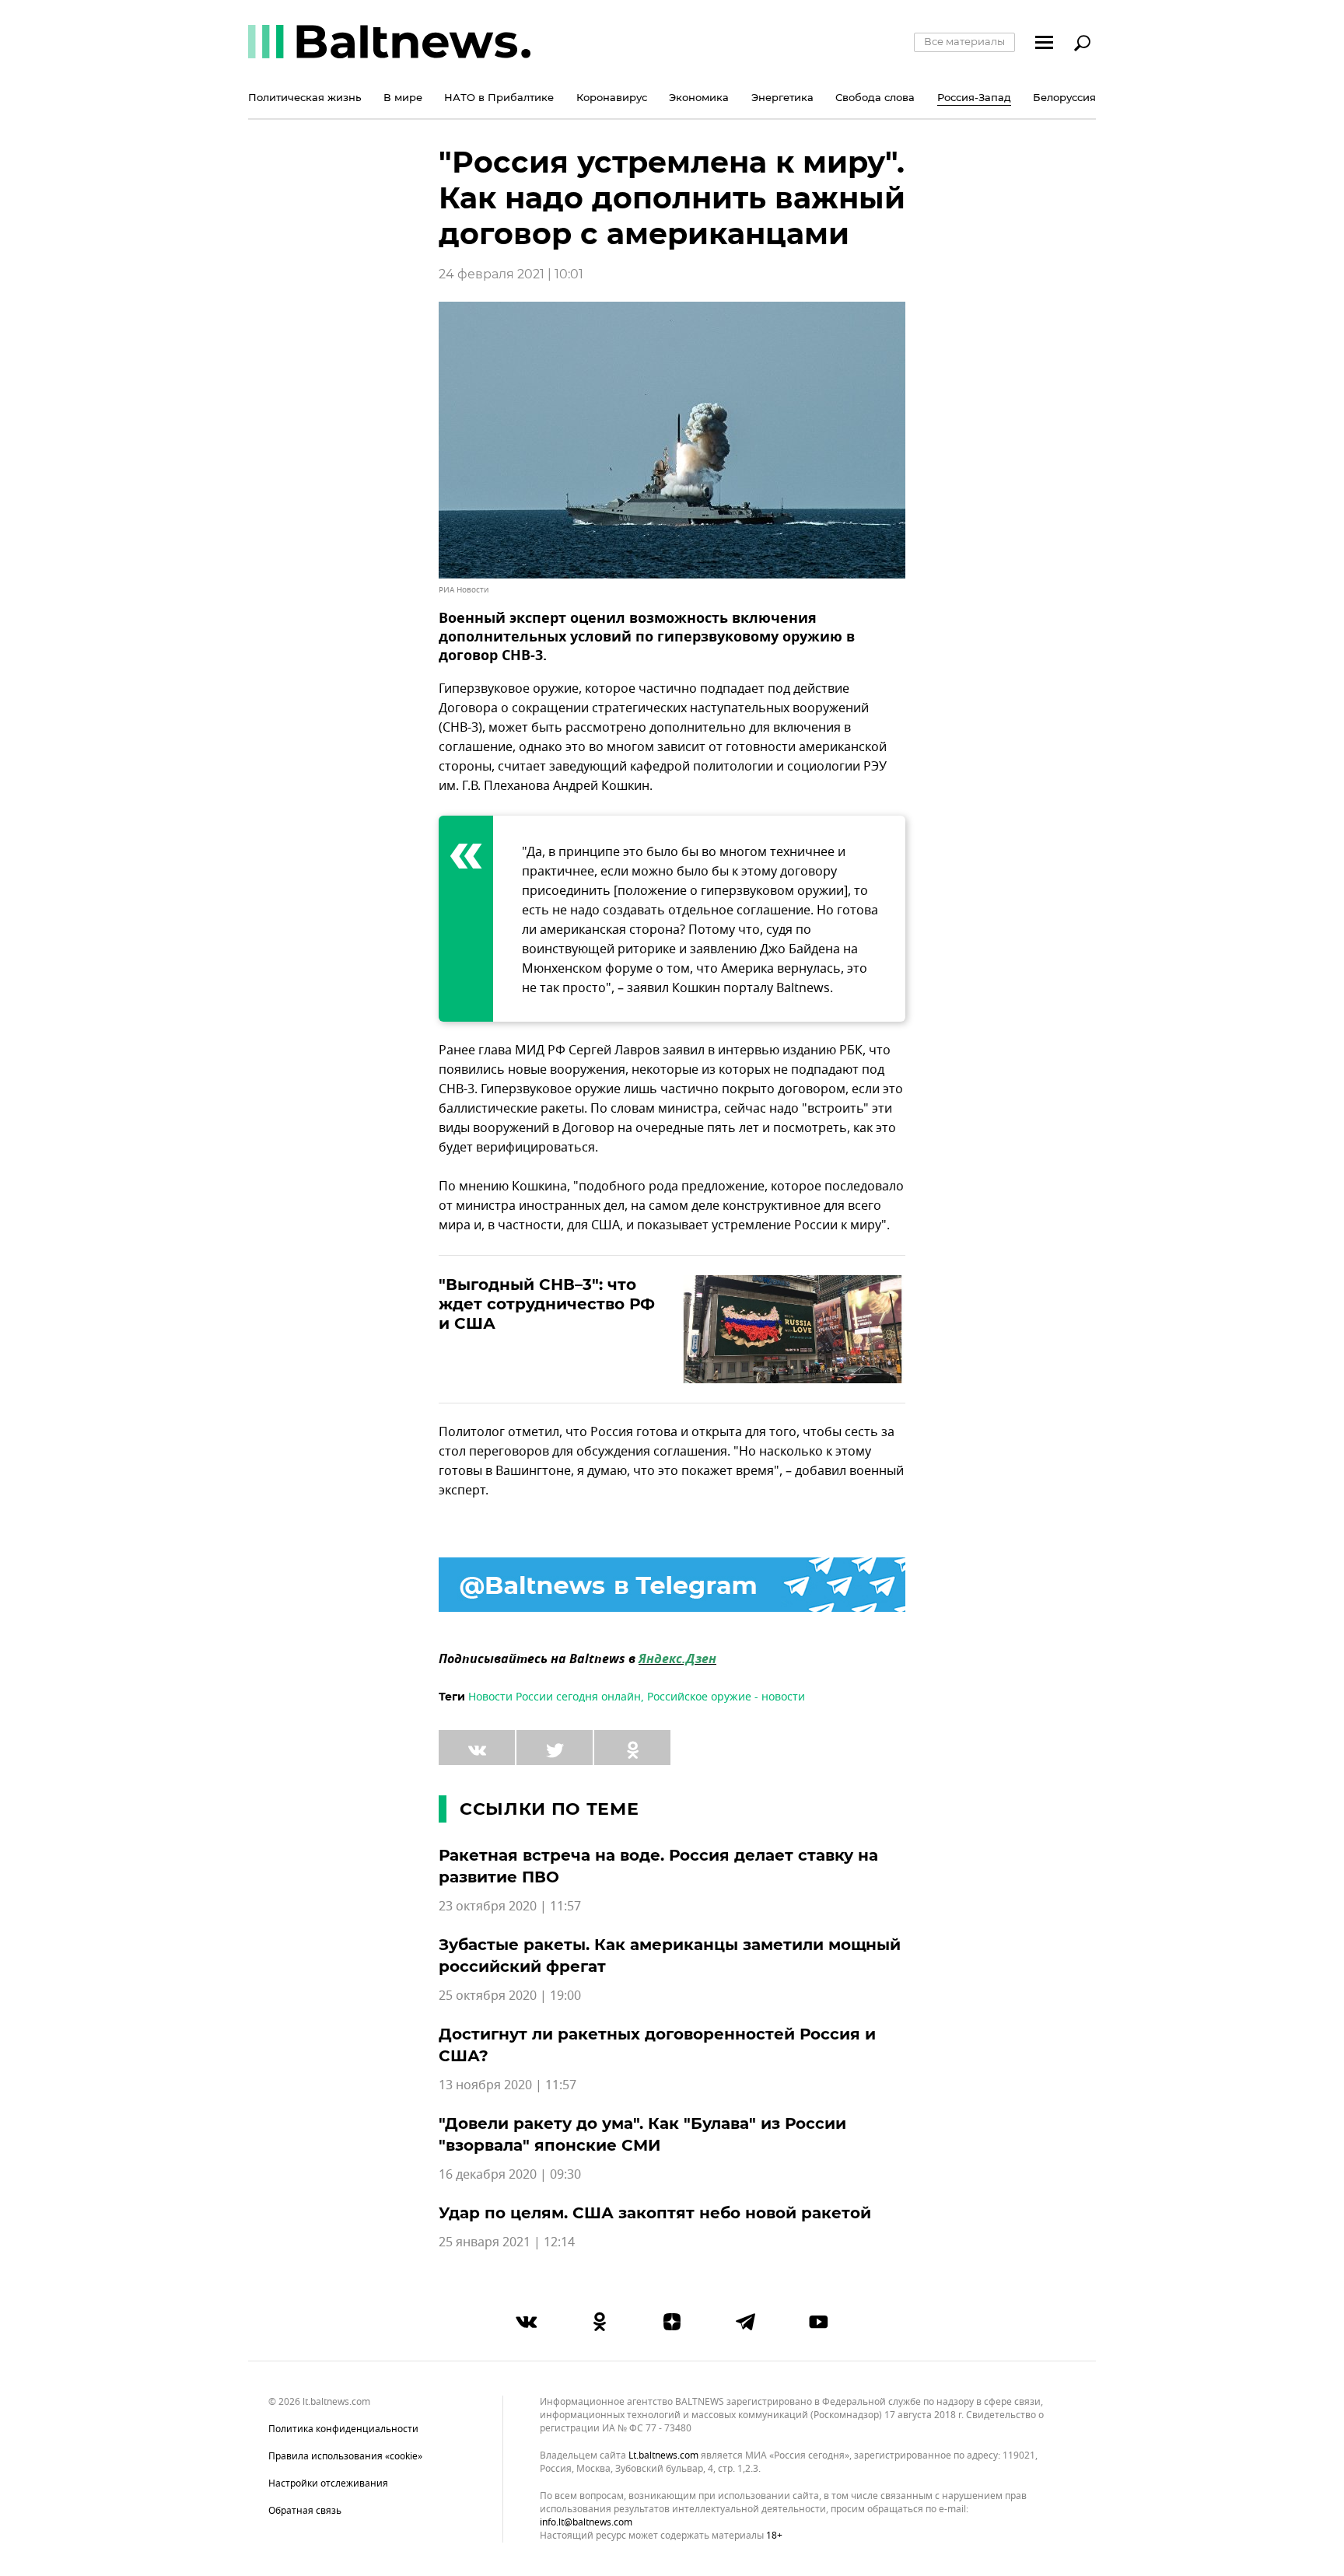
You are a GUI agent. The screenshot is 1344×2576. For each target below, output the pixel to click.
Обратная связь (305, 2511)
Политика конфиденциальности (343, 2429)
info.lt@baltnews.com (586, 2522)
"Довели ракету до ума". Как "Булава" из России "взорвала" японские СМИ (642, 2134)
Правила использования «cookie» (345, 2456)
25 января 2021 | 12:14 (507, 2242)
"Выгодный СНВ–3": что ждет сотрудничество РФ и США (547, 1304)
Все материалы (964, 41)
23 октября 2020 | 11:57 (510, 1907)
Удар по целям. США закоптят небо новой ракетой (655, 2213)
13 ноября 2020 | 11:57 (507, 2085)
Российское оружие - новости (726, 1697)
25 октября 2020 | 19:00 (510, 1996)
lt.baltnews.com (663, 2456)
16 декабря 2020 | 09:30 (510, 2175)
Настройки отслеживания (328, 2483)
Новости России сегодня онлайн (555, 1697)
